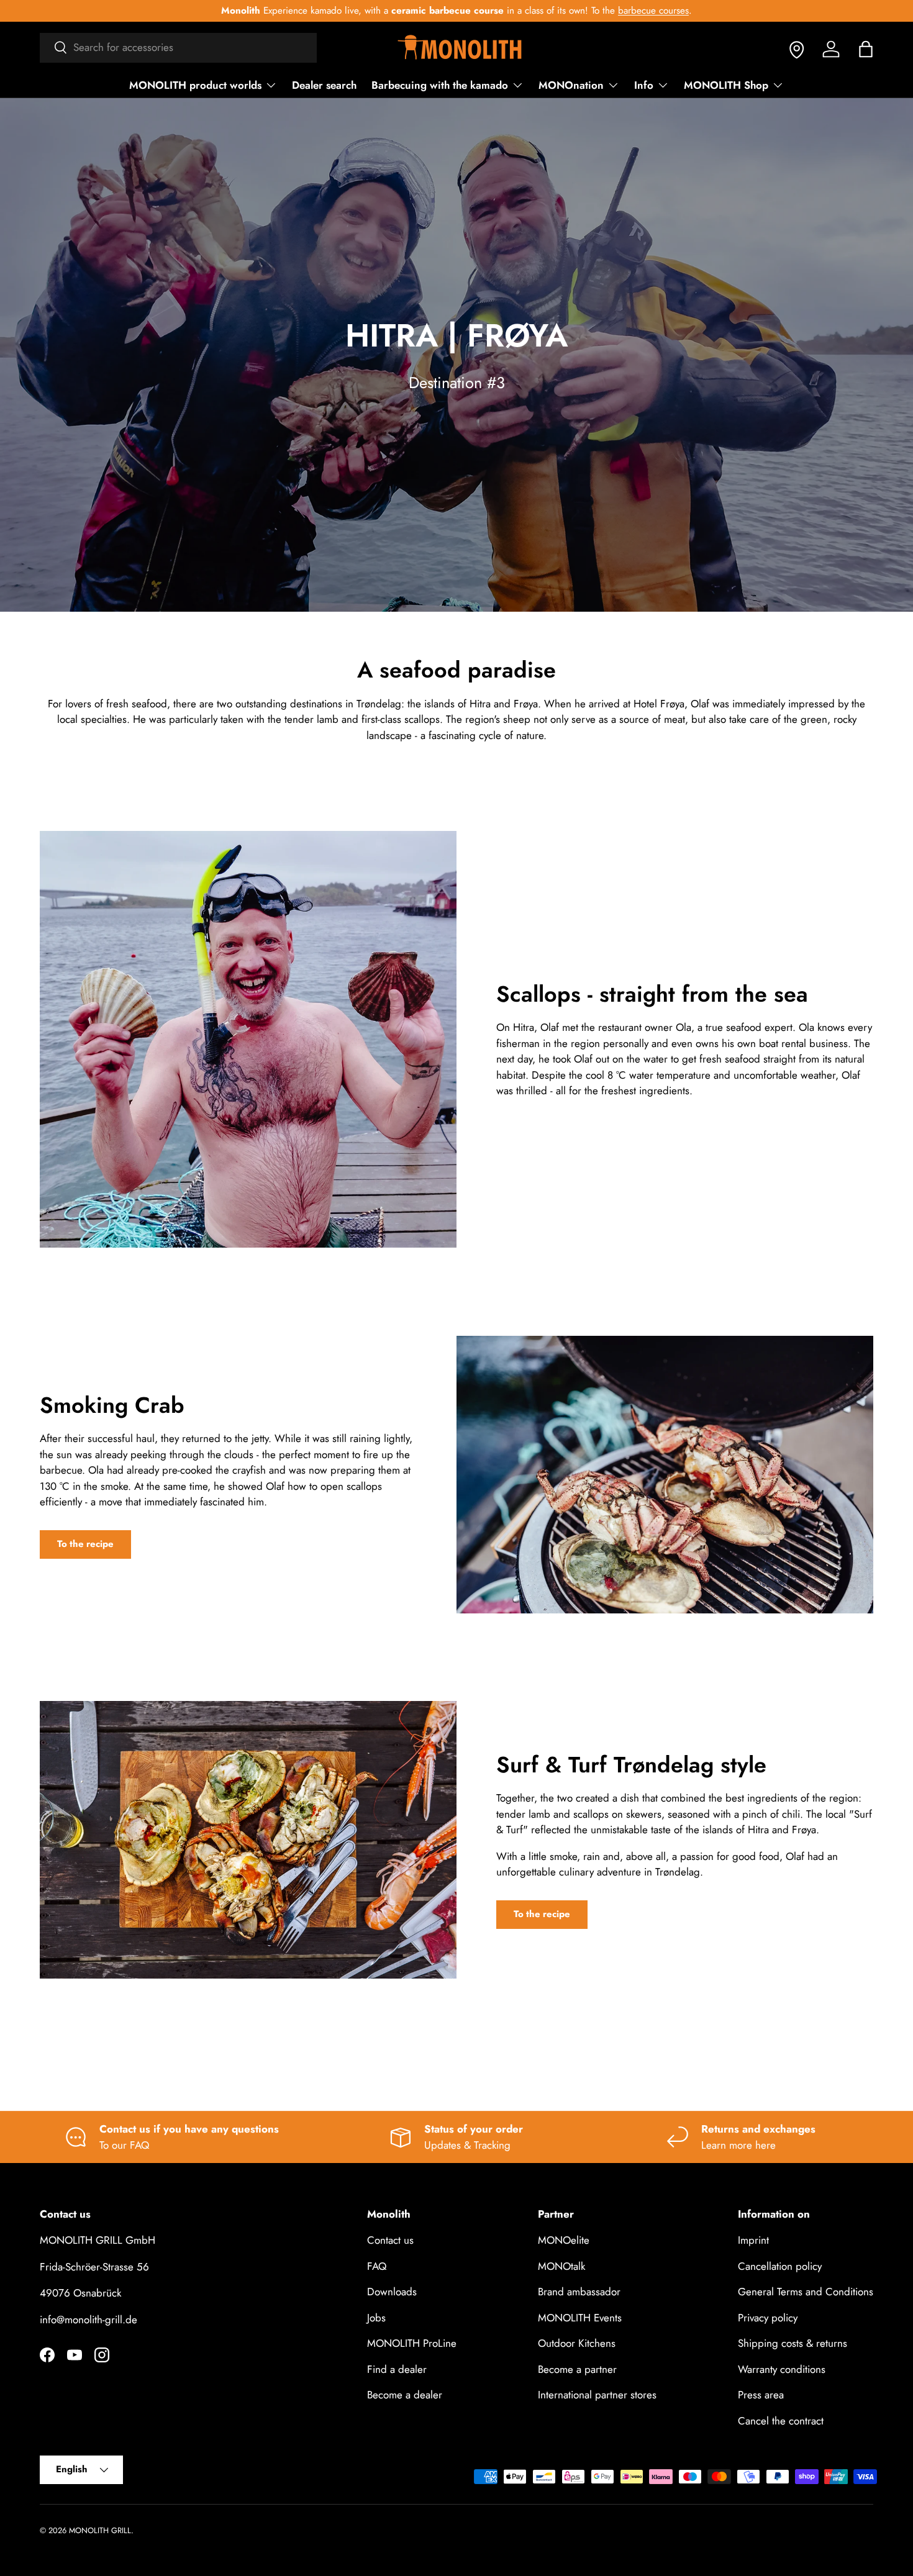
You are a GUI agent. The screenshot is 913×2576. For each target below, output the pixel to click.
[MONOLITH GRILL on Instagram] (102, 2355)
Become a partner (577, 2369)
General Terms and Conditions (806, 2292)
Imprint (753, 2241)
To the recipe (85, 1543)
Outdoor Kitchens (577, 2344)
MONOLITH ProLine (412, 2344)
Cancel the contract (781, 2421)
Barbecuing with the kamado (440, 85)
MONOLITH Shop (726, 85)
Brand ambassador (579, 2292)
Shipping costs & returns (793, 2344)
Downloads (392, 2292)
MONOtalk (561, 2266)
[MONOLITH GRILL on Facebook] (47, 2355)
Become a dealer (405, 2395)
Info (644, 85)
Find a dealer (397, 2369)
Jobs (376, 2318)
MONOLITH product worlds (195, 85)
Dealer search (324, 85)
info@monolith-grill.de (89, 2320)
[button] (866, 49)
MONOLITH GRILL (100, 2530)
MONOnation (571, 85)
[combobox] (178, 47)
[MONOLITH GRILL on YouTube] (75, 2355)
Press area (761, 2395)
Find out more (634, 11)
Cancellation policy (780, 2266)
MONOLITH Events (580, 2318)
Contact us (390, 2241)
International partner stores (597, 2395)
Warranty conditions (782, 2369)
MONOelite (564, 2241)
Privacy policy (768, 2318)
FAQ (377, 2266)
